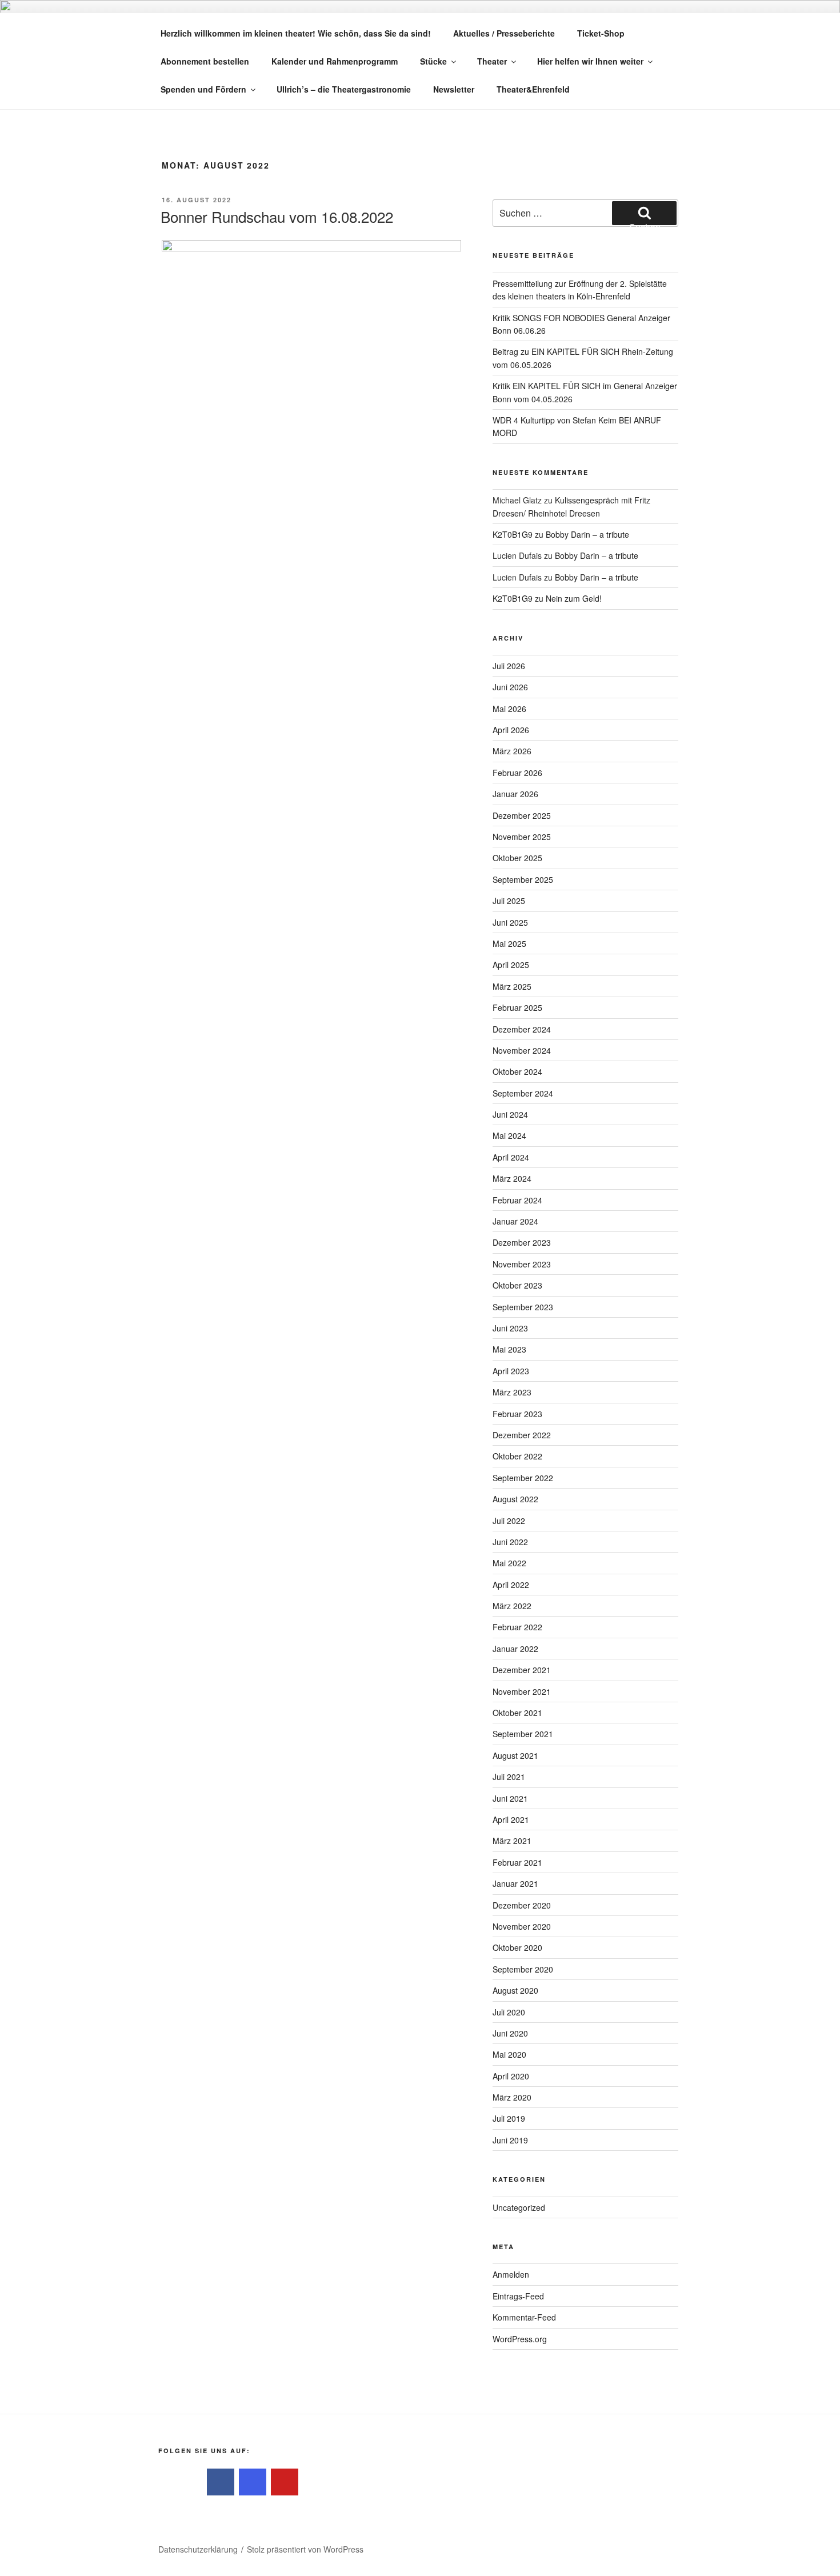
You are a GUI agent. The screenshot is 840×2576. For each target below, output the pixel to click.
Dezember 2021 (522, 1670)
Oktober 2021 (517, 1713)
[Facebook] (221, 2482)
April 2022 (511, 1585)
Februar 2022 (517, 1627)
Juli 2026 (509, 666)
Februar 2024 (517, 1200)
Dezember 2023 (522, 1242)
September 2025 (523, 879)
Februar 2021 (517, 1862)
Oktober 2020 (517, 1947)
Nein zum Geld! (574, 598)
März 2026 (512, 751)
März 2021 (512, 1841)
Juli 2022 (509, 1521)
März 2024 (512, 1178)
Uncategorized (519, 2207)
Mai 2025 (509, 943)
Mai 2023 (509, 1349)
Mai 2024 (509, 1135)
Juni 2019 (510, 2140)
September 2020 (523, 1969)
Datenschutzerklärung (198, 2549)
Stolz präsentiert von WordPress (305, 2549)
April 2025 (511, 965)
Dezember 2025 (522, 815)
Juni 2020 (510, 2033)
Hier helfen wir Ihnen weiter (590, 61)
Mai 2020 (509, 2054)
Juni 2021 (510, 1798)
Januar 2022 (515, 1649)
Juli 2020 (509, 2012)
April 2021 (511, 1819)
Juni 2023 (510, 1328)
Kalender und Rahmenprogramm (335, 61)
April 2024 (511, 1157)
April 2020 (511, 2076)
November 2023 (522, 1264)
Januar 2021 (515, 1883)
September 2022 (523, 1478)
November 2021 (522, 1691)
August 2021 (515, 1755)
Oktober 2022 (517, 1456)
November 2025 (522, 837)
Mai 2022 (509, 1563)
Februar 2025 (517, 1007)
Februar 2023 (517, 1414)
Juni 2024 (510, 1114)
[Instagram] (253, 2482)
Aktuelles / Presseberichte (504, 33)
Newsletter (454, 89)
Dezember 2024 (522, 1029)
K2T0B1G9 (513, 534)
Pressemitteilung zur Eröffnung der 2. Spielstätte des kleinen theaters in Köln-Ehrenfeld (580, 290)
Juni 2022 (510, 1542)
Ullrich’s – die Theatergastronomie (344, 89)
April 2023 (511, 1371)
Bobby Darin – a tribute (587, 534)
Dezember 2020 (522, 1905)
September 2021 (523, 1734)
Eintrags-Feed (518, 2296)
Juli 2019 (509, 2118)
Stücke (433, 61)
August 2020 (515, 1990)
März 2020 (512, 2097)
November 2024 (522, 1050)
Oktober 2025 (517, 858)
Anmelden (511, 2274)
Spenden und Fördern (203, 89)
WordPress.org (520, 2339)
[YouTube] (285, 2482)
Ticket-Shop (601, 33)
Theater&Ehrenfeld (533, 89)
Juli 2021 (509, 1777)
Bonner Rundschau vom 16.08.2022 (277, 216)
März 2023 (512, 1392)
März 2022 (512, 1606)
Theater (492, 61)
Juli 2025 (509, 901)
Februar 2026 (517, 773)
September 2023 (523, 1307)
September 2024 (523, 1093)
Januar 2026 (515, 794)
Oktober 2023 (517, 1285)
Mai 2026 (509, 709)
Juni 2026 (510, 687)
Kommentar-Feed (524, 2317)
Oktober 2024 (517, 1071)
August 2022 (515, 1499)
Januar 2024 (515, 1221)
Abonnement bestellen (205, 61)
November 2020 (522, 1926)
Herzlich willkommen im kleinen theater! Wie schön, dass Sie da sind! (296, 33)
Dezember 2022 (522, 1435)
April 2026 (511, 730)
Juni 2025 (510, 922)
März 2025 (512, 986)
